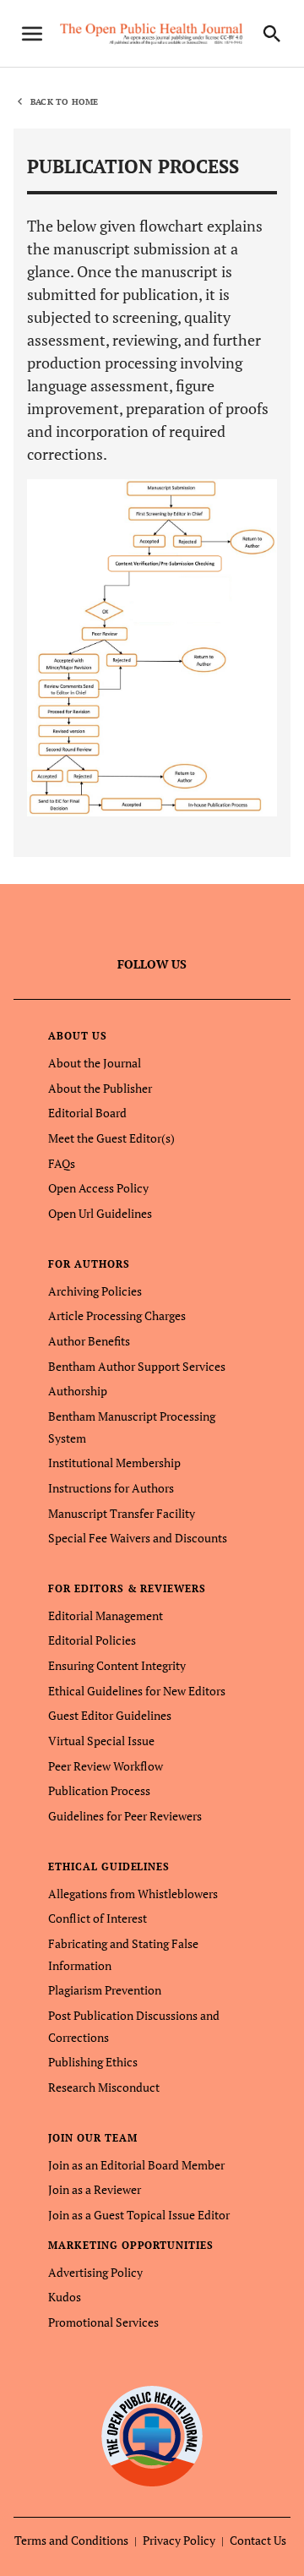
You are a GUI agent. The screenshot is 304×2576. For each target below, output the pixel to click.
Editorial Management (106, 1615)
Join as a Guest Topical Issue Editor (139, 2215)
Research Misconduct (104, 2087)
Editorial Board (87, 1113)
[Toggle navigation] (32, 34)
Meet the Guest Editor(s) (111, 1138)
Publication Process (99, 1790)
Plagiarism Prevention (105, 1990)
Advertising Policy (95, 2272)
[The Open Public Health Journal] (152, 2435)
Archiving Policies (95, 1291)
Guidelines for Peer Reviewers (125, 1816)
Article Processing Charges (117, 1315)
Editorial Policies (92, 1640)
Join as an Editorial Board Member (136, 2165)
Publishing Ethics (93, 2062)
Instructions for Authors (111, 1488)
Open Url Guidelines (100, 1213)
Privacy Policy (179, 2540)
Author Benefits (89, 1341)
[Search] (272, 34)
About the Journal (95, 1063)
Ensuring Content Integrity (117, 1665)
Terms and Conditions (71, 2540)
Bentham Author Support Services (137, 1366)
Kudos (65, 2297)
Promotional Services (103, 2322)
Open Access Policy (98, 1188)
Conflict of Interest (98, 1918)
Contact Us (258, 2540)
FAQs (62, 1163)
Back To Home (64, 102)
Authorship (78, 1391)
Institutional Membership (114, 1463)
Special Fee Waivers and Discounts (138, 1538)
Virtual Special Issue (101, 1741)
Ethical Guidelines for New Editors (137, 1691)
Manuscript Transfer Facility (122, 1513)
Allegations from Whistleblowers (133, 1894)
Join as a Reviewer (95, 2189)
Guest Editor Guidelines (110, 1715)
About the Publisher (100, 1088)
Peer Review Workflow (106, 1766)
